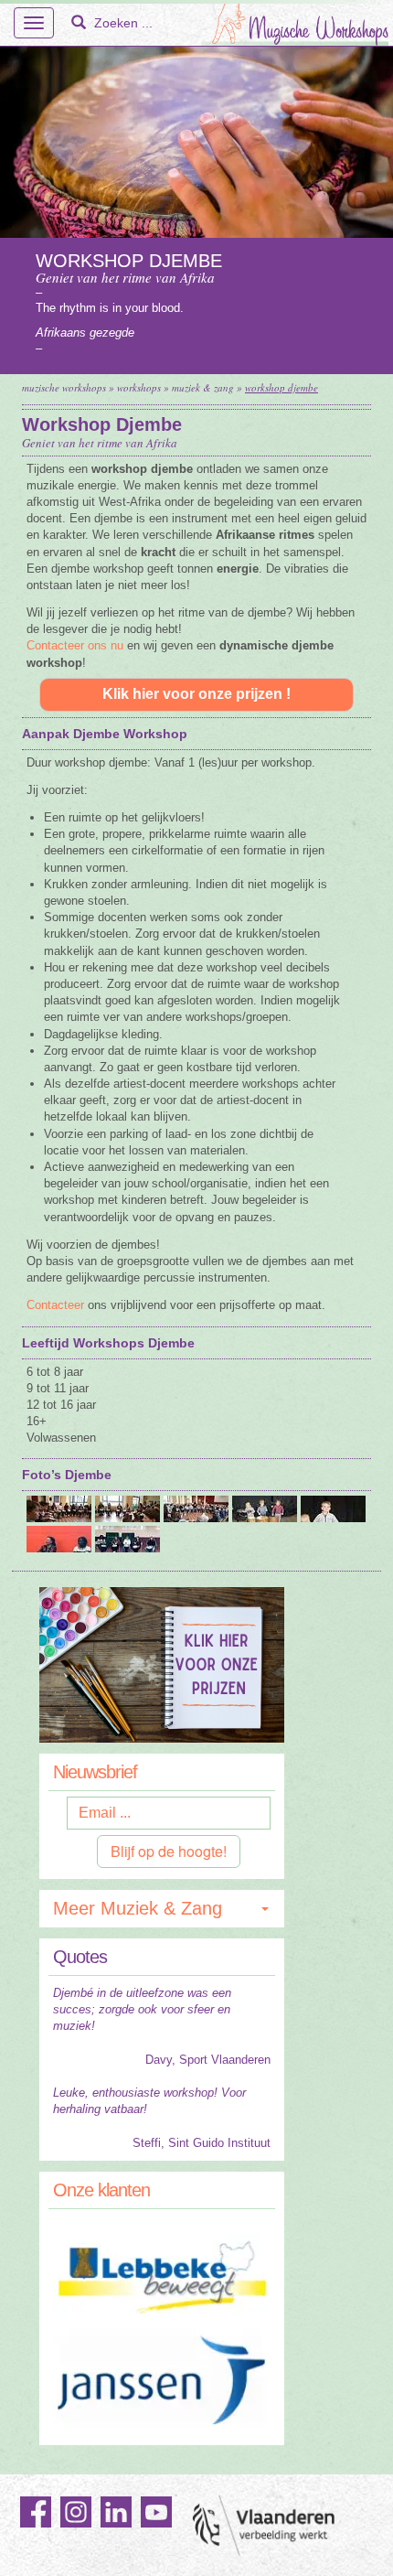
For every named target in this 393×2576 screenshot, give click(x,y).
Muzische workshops (64, 387)
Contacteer (55, 1305)
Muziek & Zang (203, 387)
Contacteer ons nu (75, 645)
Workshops (139, 387)
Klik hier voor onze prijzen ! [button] (196, 694)
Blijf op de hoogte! (169, 1851)
